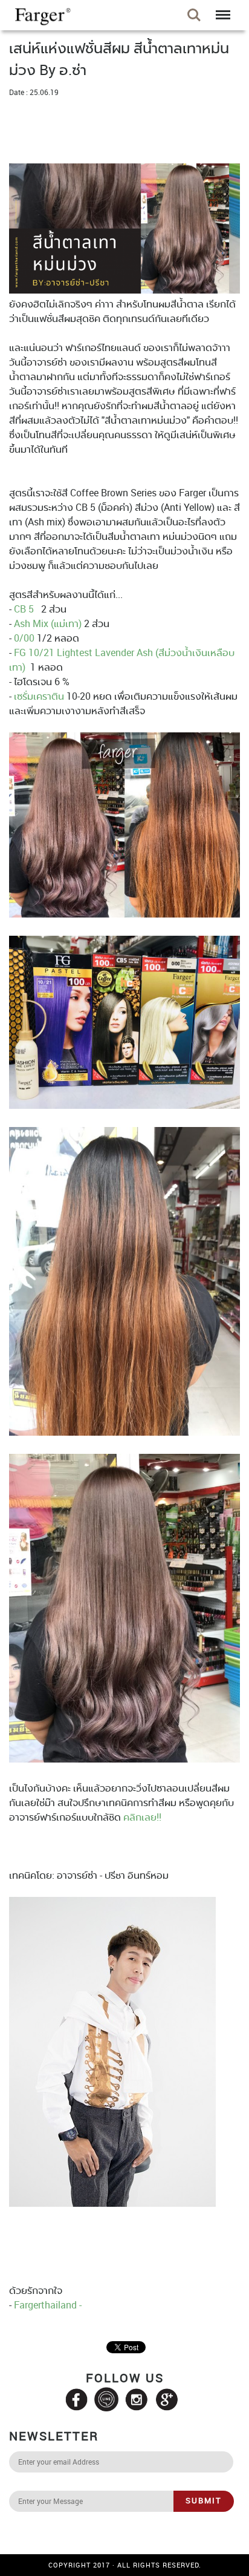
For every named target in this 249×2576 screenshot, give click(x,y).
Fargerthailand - (47, 2305)
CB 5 (24, 609)
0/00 (24, 638)
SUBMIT (204, 2500)
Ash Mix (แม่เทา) (48, 623)
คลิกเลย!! (142, 1817)
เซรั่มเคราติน (39, 696)
